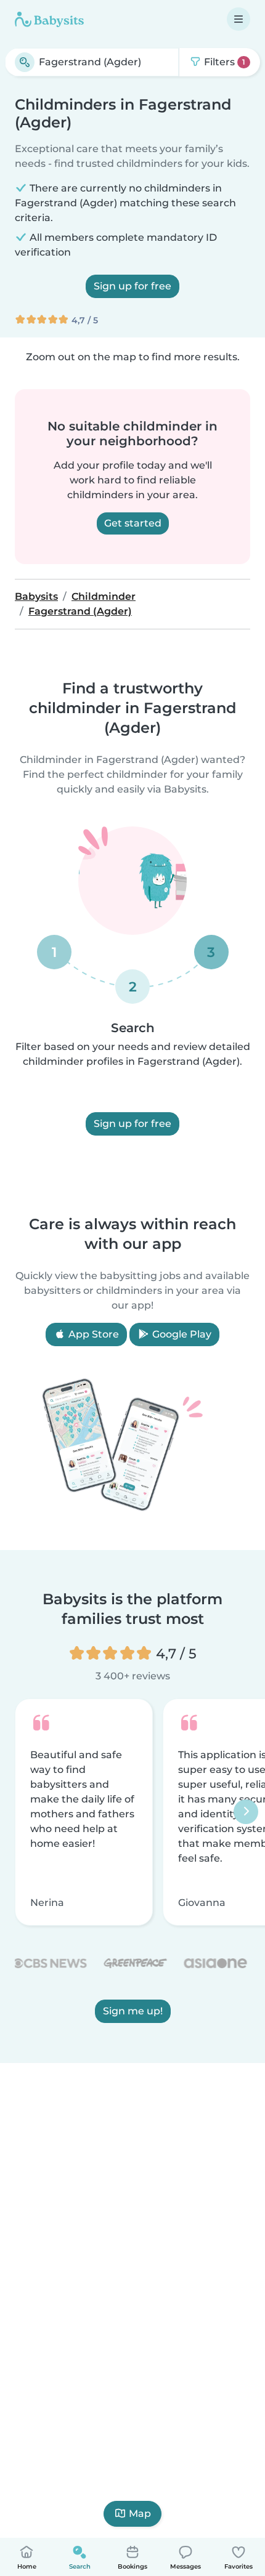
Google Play (181, 1334)
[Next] (246, 1812)
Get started (133, 523)
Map (140, 2513)
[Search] (25, 62)
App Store (92, 1334)
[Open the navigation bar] (238, 19)
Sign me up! (133, 2012)
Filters (223, 62)
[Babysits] (49, 19)
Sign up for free (132, 286)
